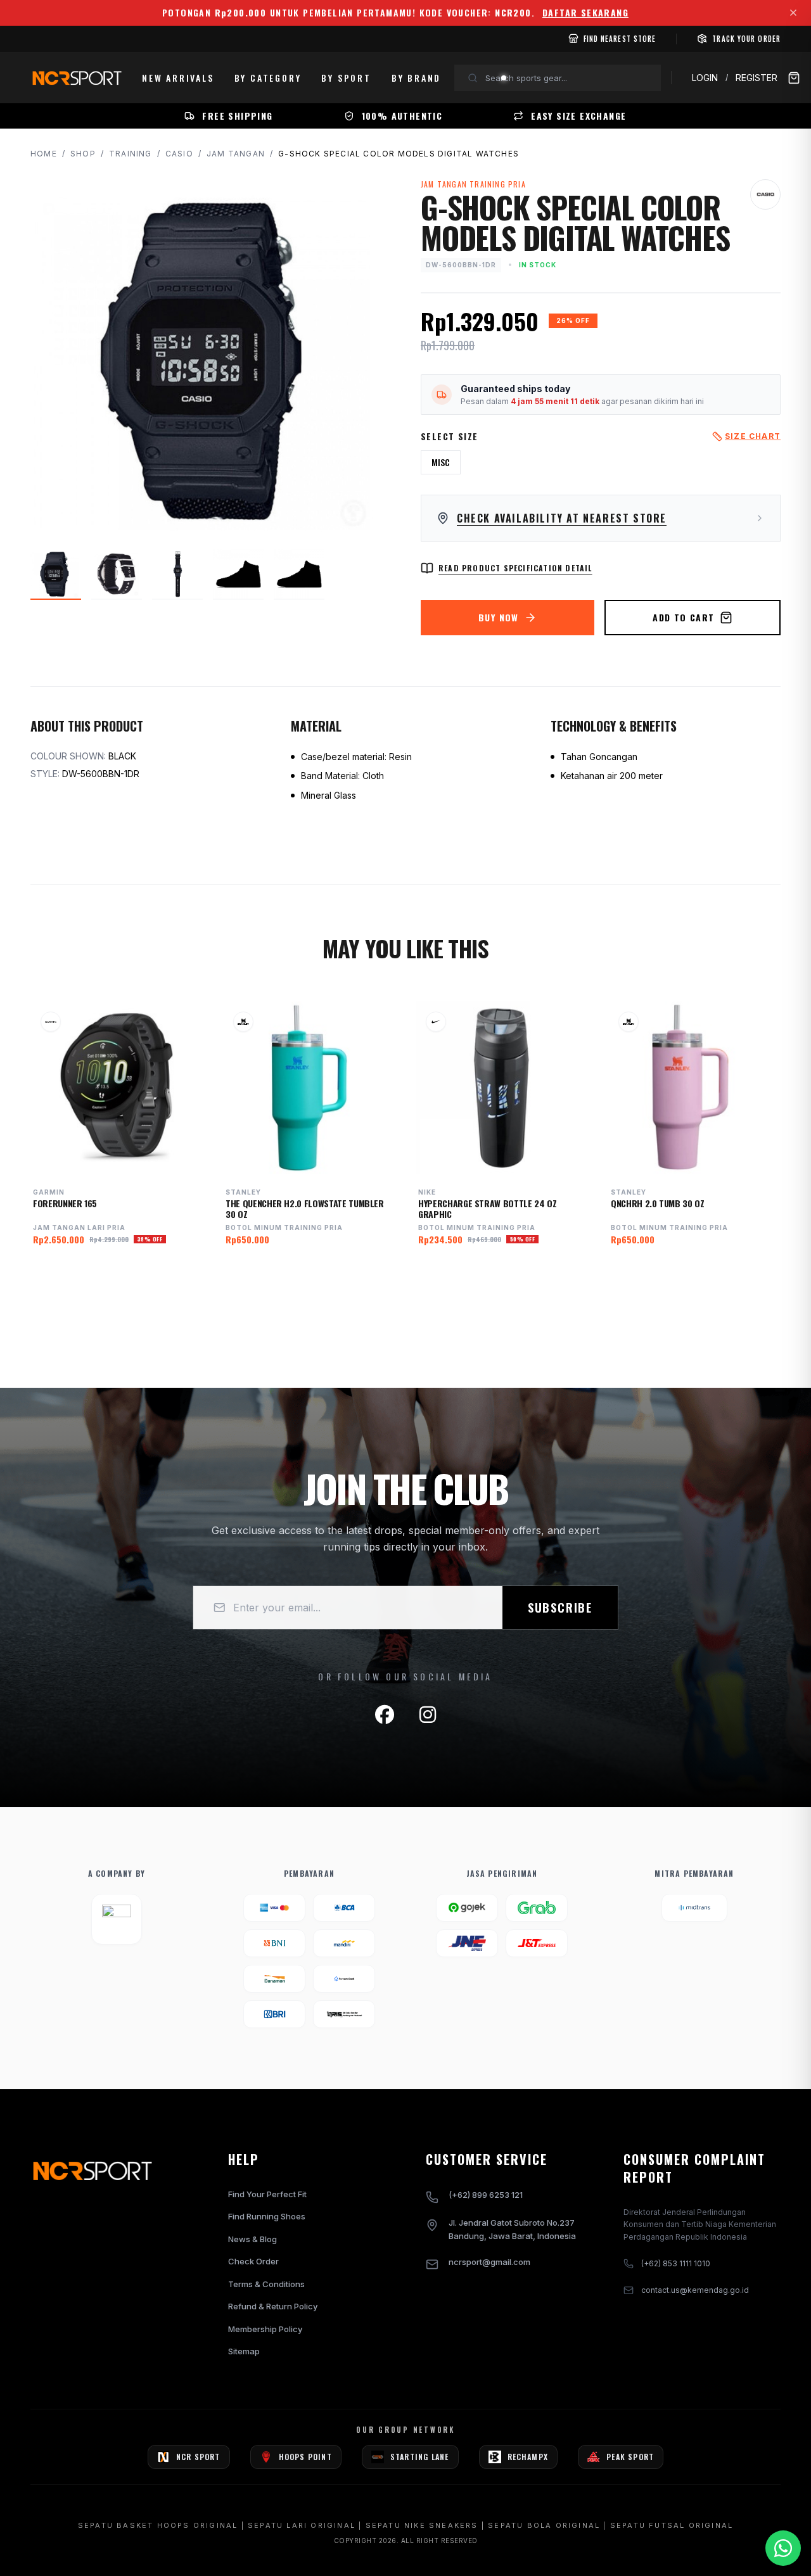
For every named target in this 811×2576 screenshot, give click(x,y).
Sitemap (244, 2351)
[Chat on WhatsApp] (783, 2548)
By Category (268, 78)
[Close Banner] (793, 13)
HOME (44, 154)
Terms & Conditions (266, 2284)
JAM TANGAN (236, 154)
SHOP (83, 154)
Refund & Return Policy (273, 2306)
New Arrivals (178, 78)
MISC (441, 462)
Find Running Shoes (267, 2216)
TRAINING (131, 154)
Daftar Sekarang (585, 13)
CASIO (179, 154)
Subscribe (560, 1608)
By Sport (346, 78)
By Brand (416, 78)
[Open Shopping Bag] (794, 78)
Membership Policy (265, 2329)
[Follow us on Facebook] (385, 1715)
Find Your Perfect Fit (267, 2194)
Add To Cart (683, 617)
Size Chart (753, 436)
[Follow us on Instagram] (428, 1715)
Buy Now (499, 617)
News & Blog (252, 2239)
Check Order (253, 2261)
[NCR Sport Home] (76, 78)
